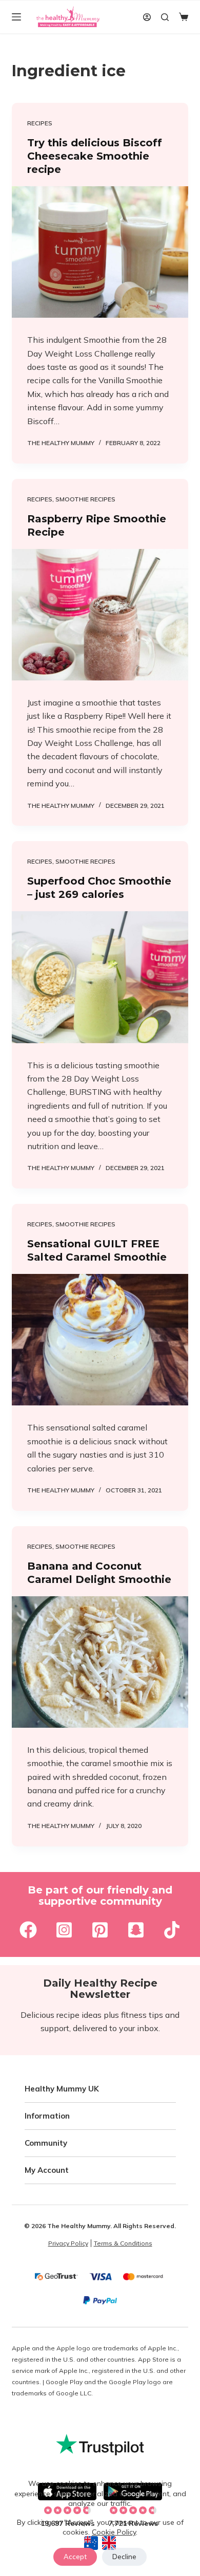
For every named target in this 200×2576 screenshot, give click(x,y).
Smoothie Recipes (85, 499)
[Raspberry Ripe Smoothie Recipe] (100, 615)
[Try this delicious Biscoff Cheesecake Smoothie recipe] (100, 252)
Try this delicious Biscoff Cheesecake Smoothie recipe (95, 156)
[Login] (147, 17)
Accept (75, 2557)
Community (46, 2143)
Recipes (40, 123)
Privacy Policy (68, 2243)
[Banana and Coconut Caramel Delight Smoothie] (100, 1662)
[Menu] (16, 17)
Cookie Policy (114, 2532)
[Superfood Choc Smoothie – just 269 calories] (100, 977)
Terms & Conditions (123, 2243)
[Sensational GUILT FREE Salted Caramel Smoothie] (100, 1340)
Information (47, 2116)
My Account (47, 2171)
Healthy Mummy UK (62, 2089)
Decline (124, 2557)
